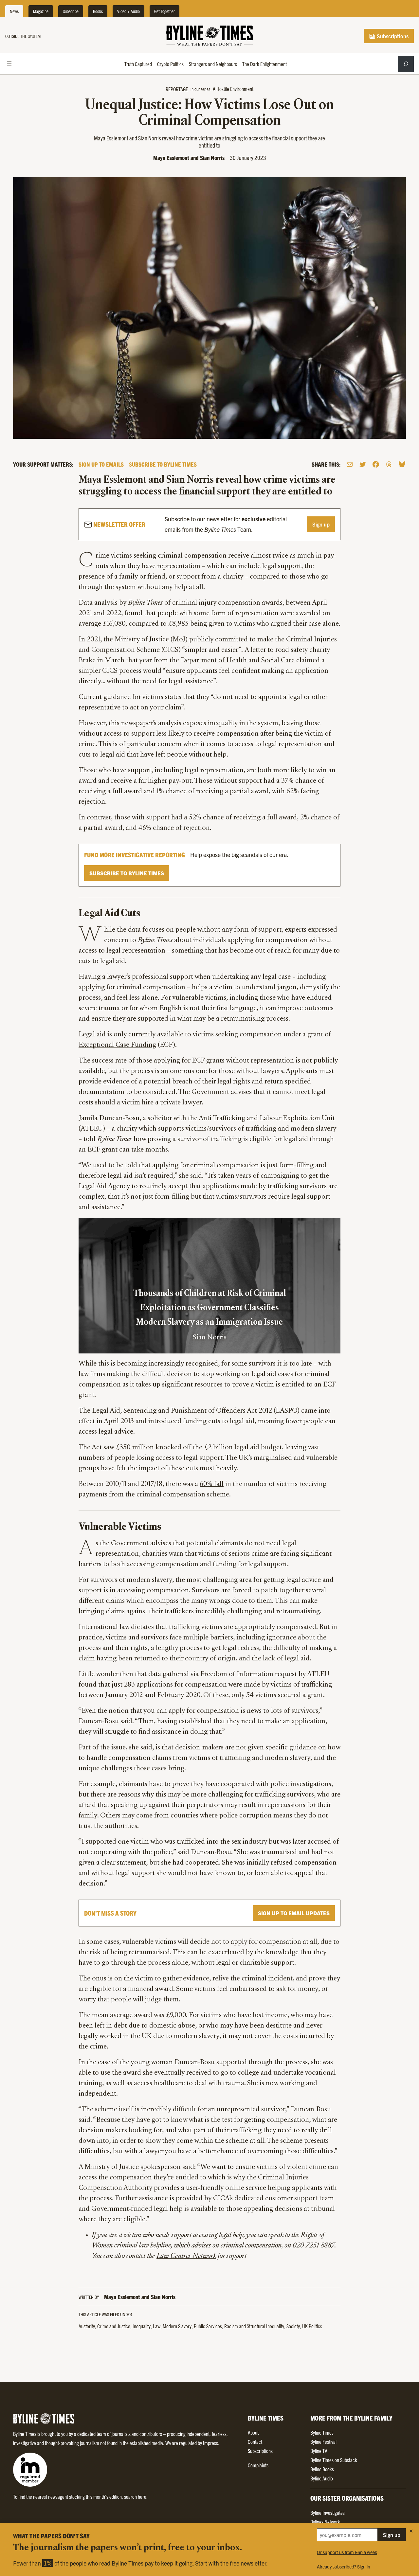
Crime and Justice (114, 2326)
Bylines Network (325, 2522)
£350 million (135, 1448)
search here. (136, 2496)
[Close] (411, 2531)
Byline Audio (322, 2478)
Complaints (258, 2465)
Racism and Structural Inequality (254, 2326)
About (253, 2432)
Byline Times (322, 2432)
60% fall (212, 1484)
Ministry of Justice (142, 640)
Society (293, 2326)
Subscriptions (392, 36)
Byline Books (322, 2469)
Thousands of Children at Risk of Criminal (210, 1294)
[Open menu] (9, 64)
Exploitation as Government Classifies (209, 1308)
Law (157, 2326)
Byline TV (319, 2451)
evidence (116, 1082)
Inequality (142, 2326)
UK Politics (312, 2326)
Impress (210, 2443)
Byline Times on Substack (334, 2460)
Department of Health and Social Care (238, 661)
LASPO (286, 1411)
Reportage (177, 89)
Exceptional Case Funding (117, 1045)
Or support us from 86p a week (347, 2552)
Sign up (321, 524)
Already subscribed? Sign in (344, 2567)
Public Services (208, 2326)
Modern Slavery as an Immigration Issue (209, 1323)
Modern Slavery (177, 2326)
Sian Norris (210, 1338)
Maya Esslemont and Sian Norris (189, 158)
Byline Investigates (328, 2513)
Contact (255, 2442)
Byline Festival (323, 2442)
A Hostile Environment (233, 89)
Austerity (87, 2326)
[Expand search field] (406, 64)
